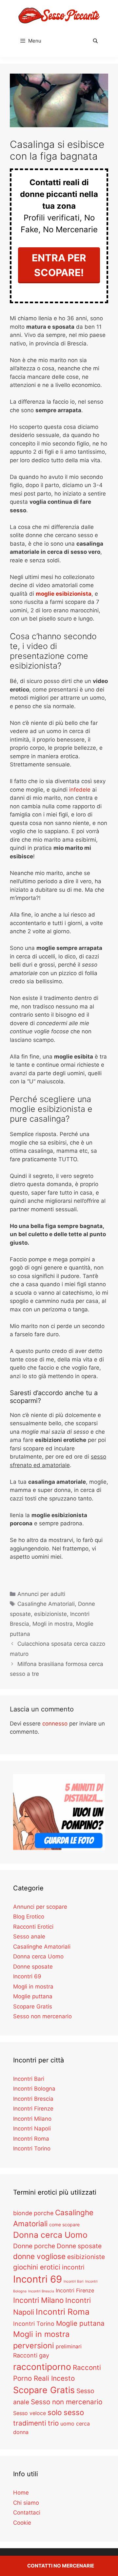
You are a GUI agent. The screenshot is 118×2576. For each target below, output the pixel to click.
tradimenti (30, 2423)
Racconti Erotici (33, 1927)
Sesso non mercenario (42, 2016)
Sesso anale (29, 1936)
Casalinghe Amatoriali (46, 1604)
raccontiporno (42, 2367)
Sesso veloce (29, 2413)
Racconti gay (31, 2355)
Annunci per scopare (40, 1907)
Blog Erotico (29, 1917)
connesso (55, 1724)
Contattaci (27, 2513)
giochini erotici (37, 2267)
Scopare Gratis (33, 2006)
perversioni (34, 2346)
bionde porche (33, 2213)
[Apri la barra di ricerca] (95, 41)
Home (21, 2493)
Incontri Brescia (33, 2099)
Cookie (22, 2523)
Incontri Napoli (32, 2129)
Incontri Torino (32, 2148)
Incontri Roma (31, 2139)
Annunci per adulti (41, 1594)
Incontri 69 (27, 1976)
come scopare (64, 2225)
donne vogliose (39, 2256)
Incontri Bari (29, 2079)
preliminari (69, 2346)
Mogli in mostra (53, 1624)
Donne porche (34, 2246)
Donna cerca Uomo (38, 1956)
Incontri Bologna (34, 2089)
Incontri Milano (32, 2119)
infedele (80, 790)
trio (53, 2423)
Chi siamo (26, 2503)
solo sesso (66, 2412)
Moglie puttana (33, 1996)
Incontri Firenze (33, 2109)
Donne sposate (33, 1967)
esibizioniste (50, 1614)
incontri (73, 2267)
